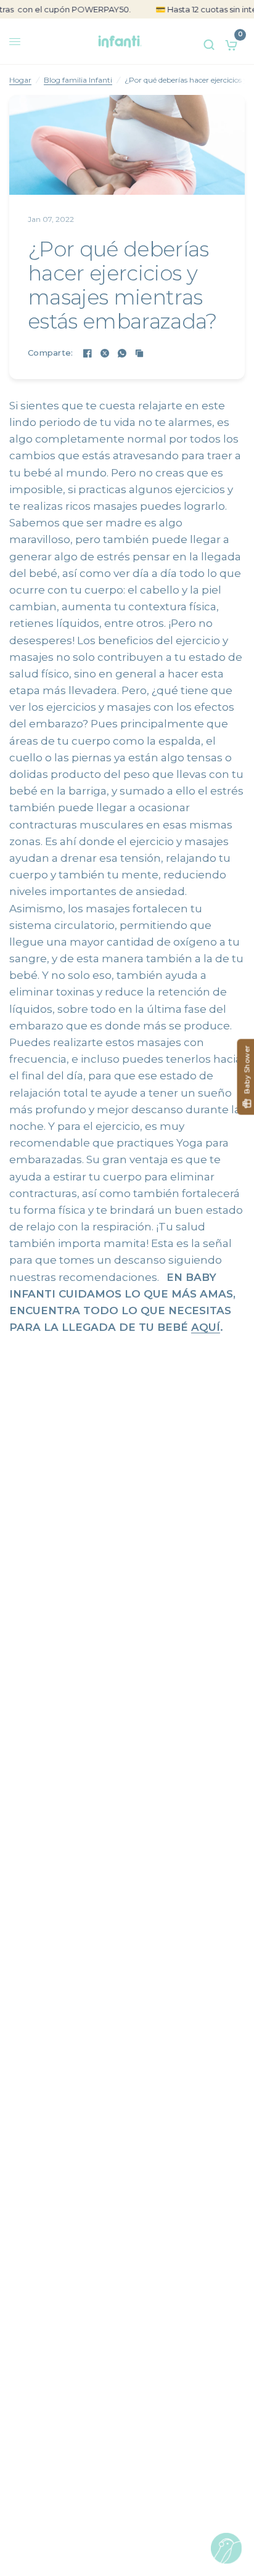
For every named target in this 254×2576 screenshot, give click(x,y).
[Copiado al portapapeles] (139, 353)
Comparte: (50, 353)
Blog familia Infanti (78, 80)
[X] (105, 353)
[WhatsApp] (122, 353)
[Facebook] (88, 353)
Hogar (20, 80)
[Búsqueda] (209, 42)
